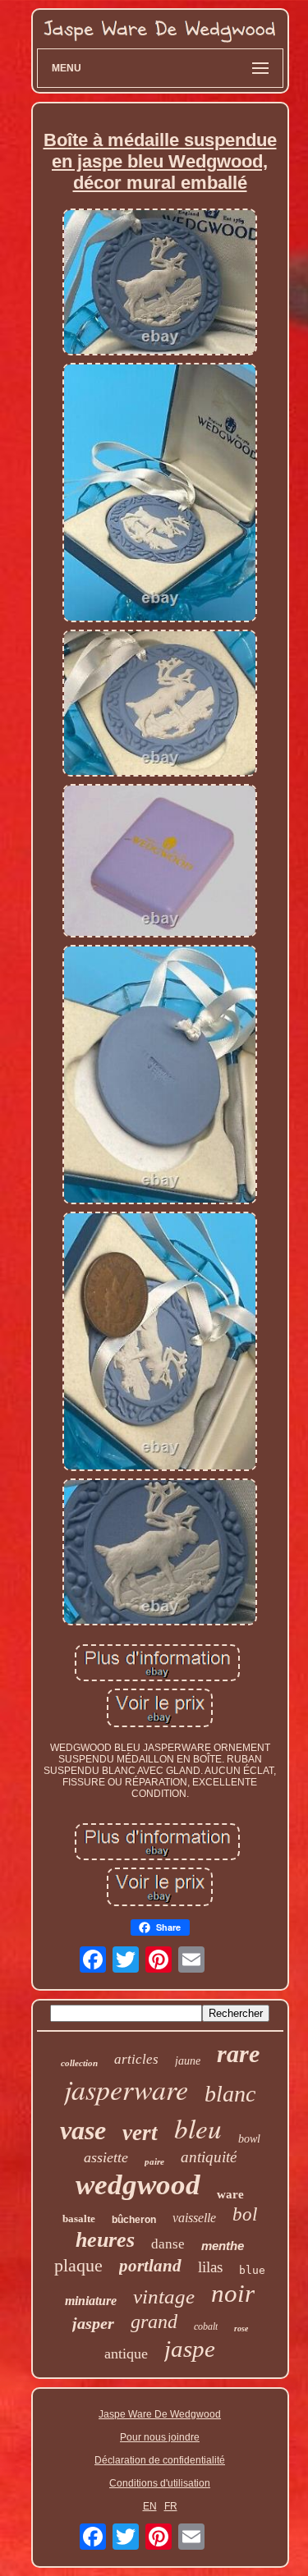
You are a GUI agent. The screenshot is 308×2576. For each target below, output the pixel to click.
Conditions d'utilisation (160, 2483)
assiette (106, 2157)
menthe (223, 2246)
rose (241, 2328)
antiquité (209, 2157)
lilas (210, 2267)
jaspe (190, 2349)
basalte (79, 2218)
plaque (78, 2265)
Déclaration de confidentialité (160, 2460)
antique (126, 2354)
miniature (91, 2301)
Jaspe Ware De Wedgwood (160, 2414)
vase (83, 2130)
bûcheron (134, 2220)
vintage (164, 2296)
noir (233, 2293)
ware (230, 2194)
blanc (230, 2094)
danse (168, 2244)
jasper (93, 2323)
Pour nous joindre (160, 2437)
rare (238, 2053)
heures (105, 2240)
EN (150, 2506)
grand (154, 2322)
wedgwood (138, 2185)
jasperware (126, 2089)
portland (150, 2266)
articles (136, 2059)
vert (140, 2133)
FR (171, 2506)
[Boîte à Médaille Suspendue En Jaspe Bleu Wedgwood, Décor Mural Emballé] (160, 283)
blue (252, 2270)
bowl (249, 2139)
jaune (188, 2061)
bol (245, 2214)
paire (154, 2161)
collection (79, 2063)
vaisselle (194, 2218)
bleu (198, 2128)
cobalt (206, 2326)
